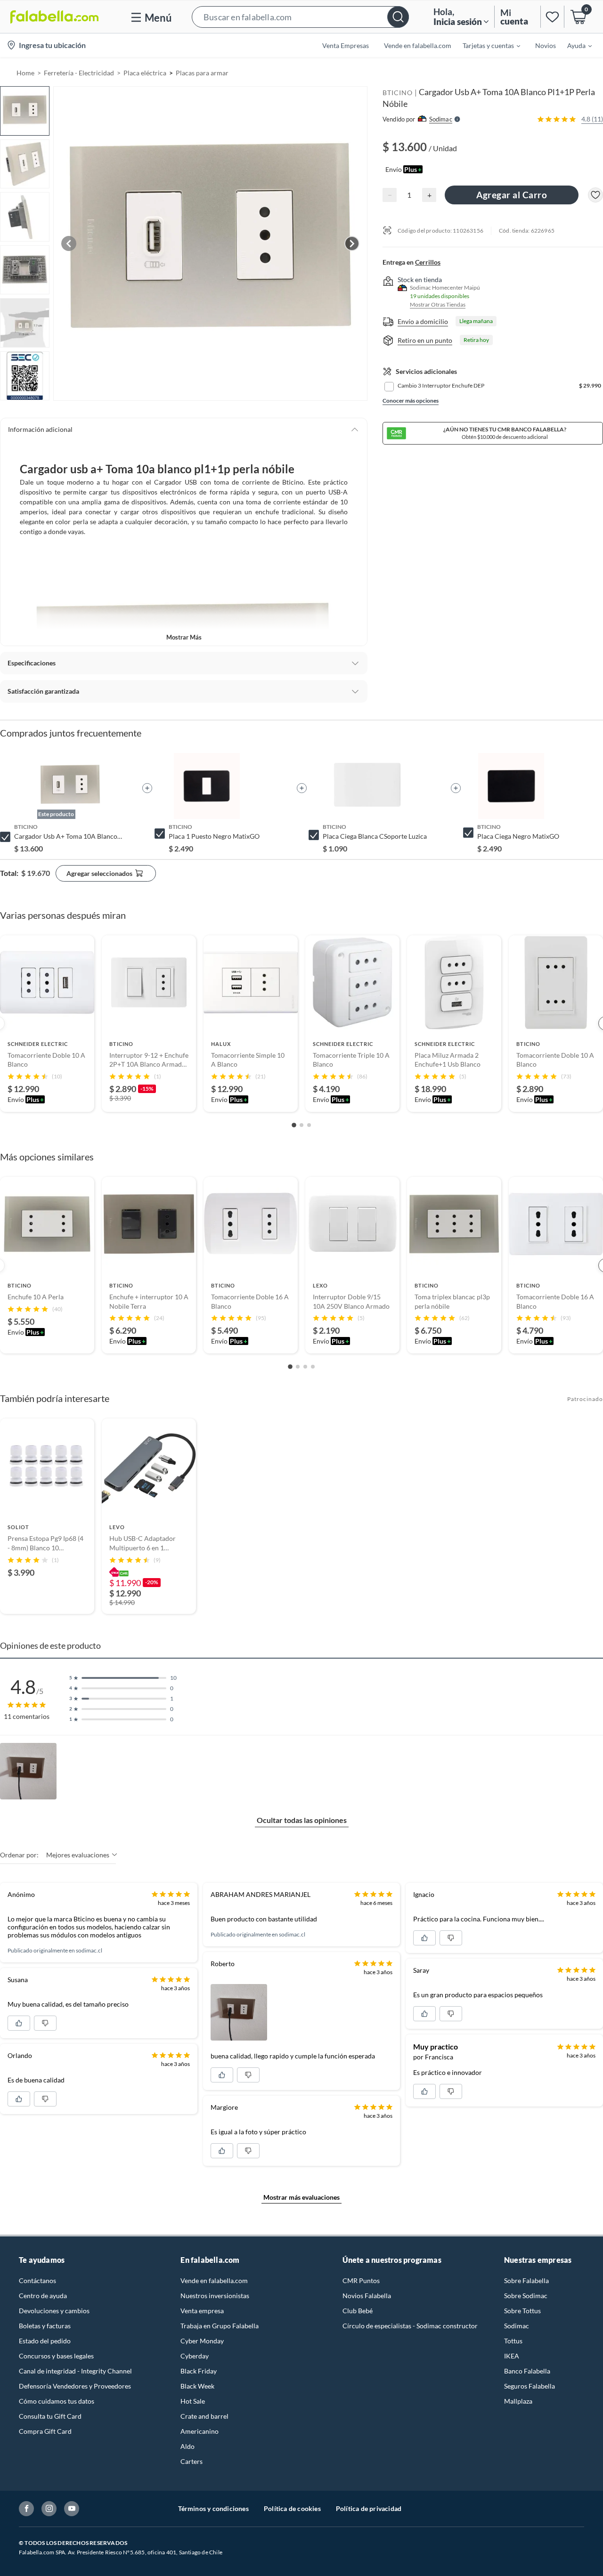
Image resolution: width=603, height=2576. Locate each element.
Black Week (197, 2386)
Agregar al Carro (512, 195)
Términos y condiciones (213, 2508)
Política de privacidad (369, 2508)
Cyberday (195, 2356)
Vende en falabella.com (214, 2280)
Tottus (513, 2341)
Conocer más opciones (411, 401)
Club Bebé (358, 2311)
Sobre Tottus (522, 2311)
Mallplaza (518, 2401)
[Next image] (352, 243)
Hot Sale (193, 2401)
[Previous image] (69, 243)
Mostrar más (184, 637)
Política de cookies (292, 2508)
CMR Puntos (361, 2280)
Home (25, 73)
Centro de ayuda (43, 2296)
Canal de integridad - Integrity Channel (75, 2371)
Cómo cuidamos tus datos (57, 2401)
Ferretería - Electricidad (79, 73)
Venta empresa (202, 2311)
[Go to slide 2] (301, 1125)
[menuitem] (486, 45)
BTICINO (398, 93)
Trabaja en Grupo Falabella (220, 2326)
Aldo (187, 2446)
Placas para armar (202, 73)
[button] (300, 17)
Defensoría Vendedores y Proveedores (75, 2386)
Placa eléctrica (145, 73)
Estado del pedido (45, 2341)
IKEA (512, 2356)
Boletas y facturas (45, 2326)
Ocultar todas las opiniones (302, 1820)
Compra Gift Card (45, 2431)
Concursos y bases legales (56, 2356)
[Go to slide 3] (309, 1125)
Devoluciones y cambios (54, 2311)
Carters (191, 2461)
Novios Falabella (367, 2296)
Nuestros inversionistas (215, 2296)
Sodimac (517, 2326)
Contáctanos (37, 2280)
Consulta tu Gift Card (50, 2416)
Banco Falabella (527, 2371)
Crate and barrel (204, 2416)
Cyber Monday (202, 2341)
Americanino (200, 2431)
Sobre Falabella (526, 2280)
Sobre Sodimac (526, 2296)
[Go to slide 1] (294, 1125)
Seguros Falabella (530, 2386)
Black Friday (199, 2371)
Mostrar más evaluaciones (301, 2197)
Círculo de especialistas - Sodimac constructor (410, 2326)
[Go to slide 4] (313, 1367)
